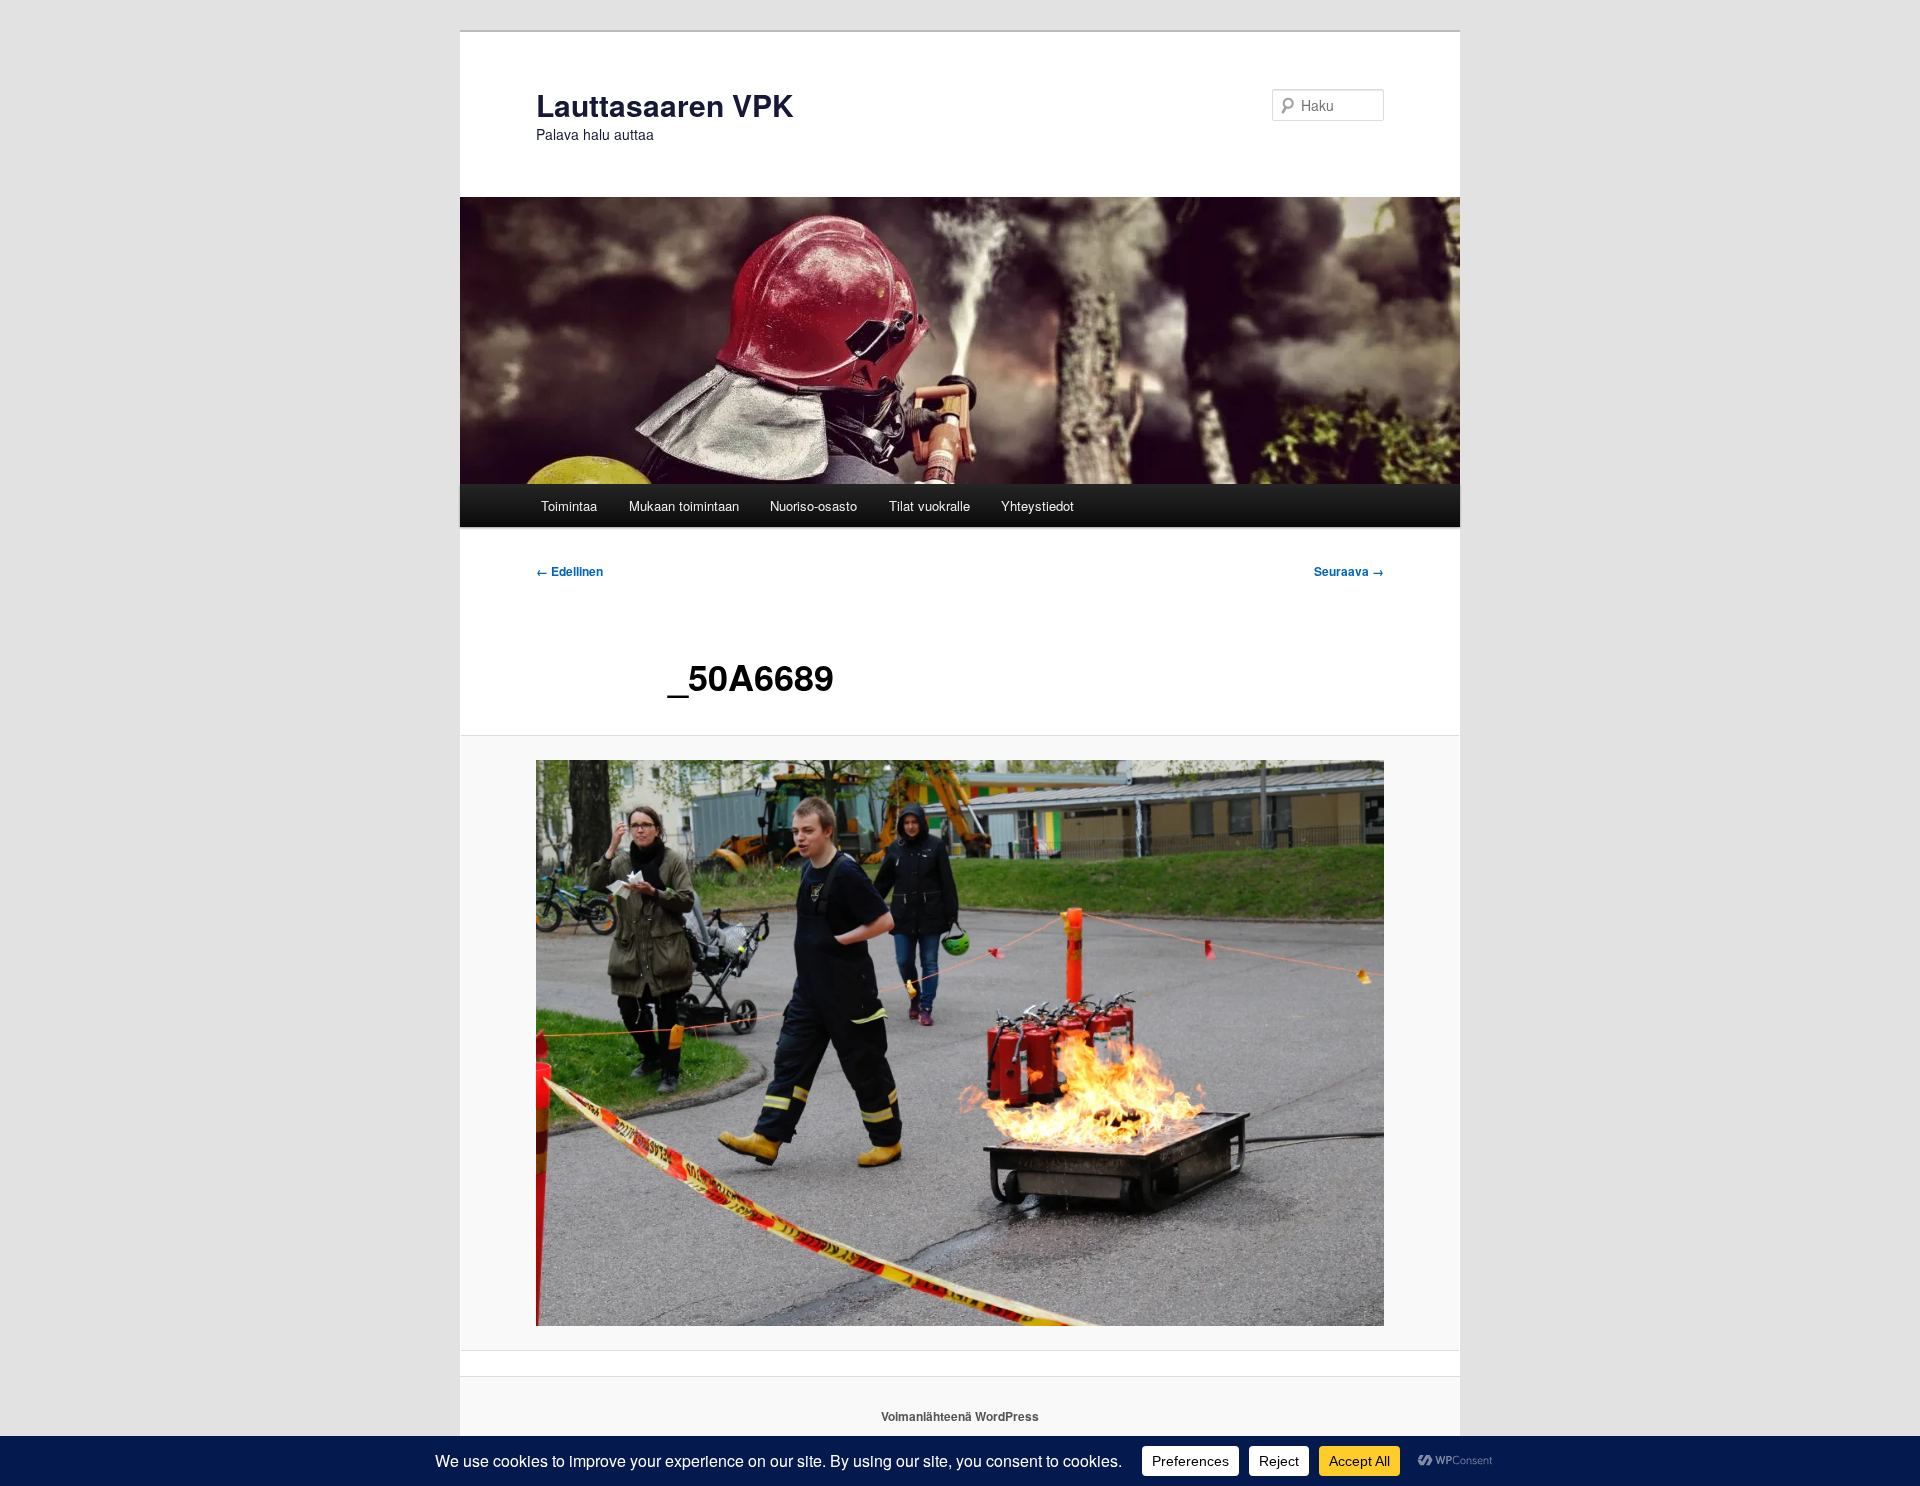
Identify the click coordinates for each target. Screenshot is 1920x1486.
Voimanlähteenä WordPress (960, 1416)
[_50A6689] (960, 1043)
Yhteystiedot (1037, 505)
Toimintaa (569, 505)
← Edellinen (569, 571)
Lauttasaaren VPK (665, 104)
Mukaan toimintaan (684, 505)
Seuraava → (1349, 571)
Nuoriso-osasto (813, 505)
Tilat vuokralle (929, 505)
